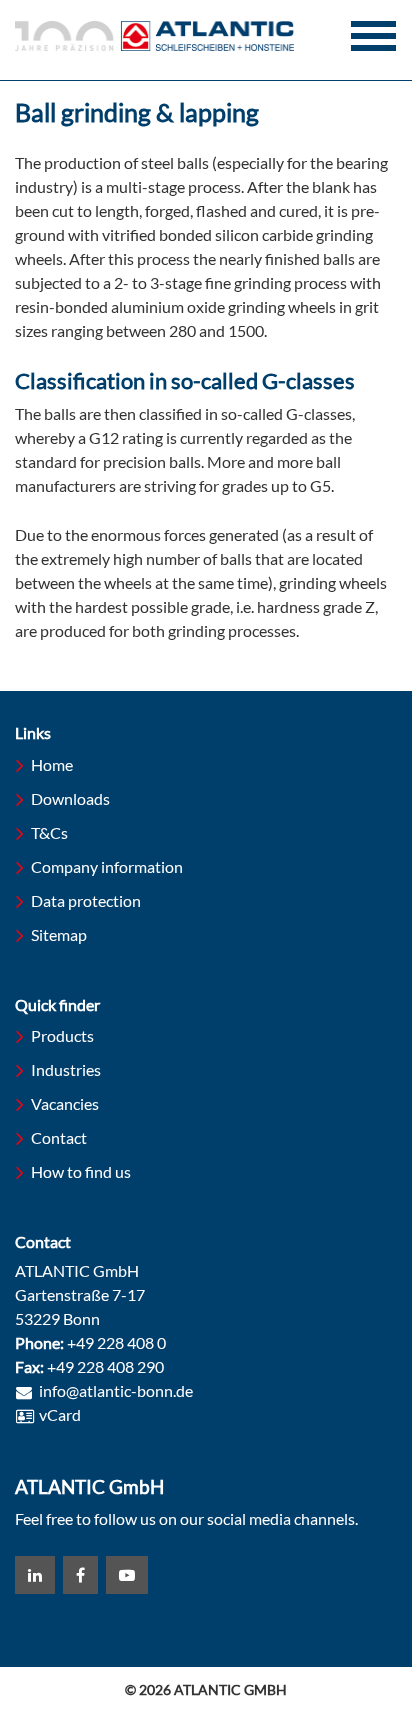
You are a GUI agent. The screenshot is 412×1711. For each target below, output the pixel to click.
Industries (66, 1069)
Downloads (70, 798)
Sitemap (59, 934)
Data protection (86, 900)
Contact (59, 1137)
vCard (60, 1414)
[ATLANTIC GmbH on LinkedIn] (35, 1575)
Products (62, 1035)
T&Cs (49, 832)
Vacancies (65, 1103)
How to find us (81, 1171)
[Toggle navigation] (373, 36)
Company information (107, 866)
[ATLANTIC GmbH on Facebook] (80, 1575)
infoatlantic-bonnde (116, 1392)
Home (52, 764)
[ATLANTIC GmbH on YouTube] (127, 1575)
